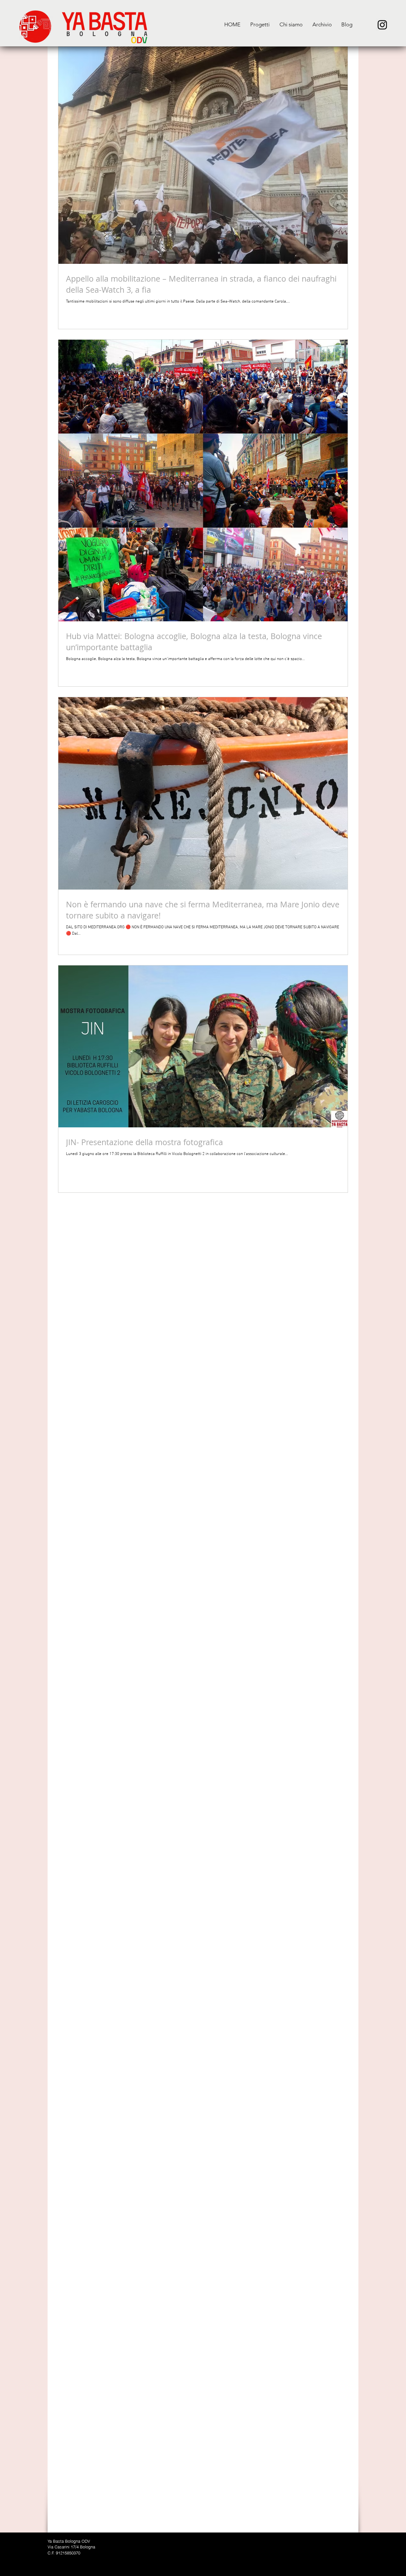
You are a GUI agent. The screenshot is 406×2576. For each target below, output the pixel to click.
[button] (260, 25)
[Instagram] (382, 25)
